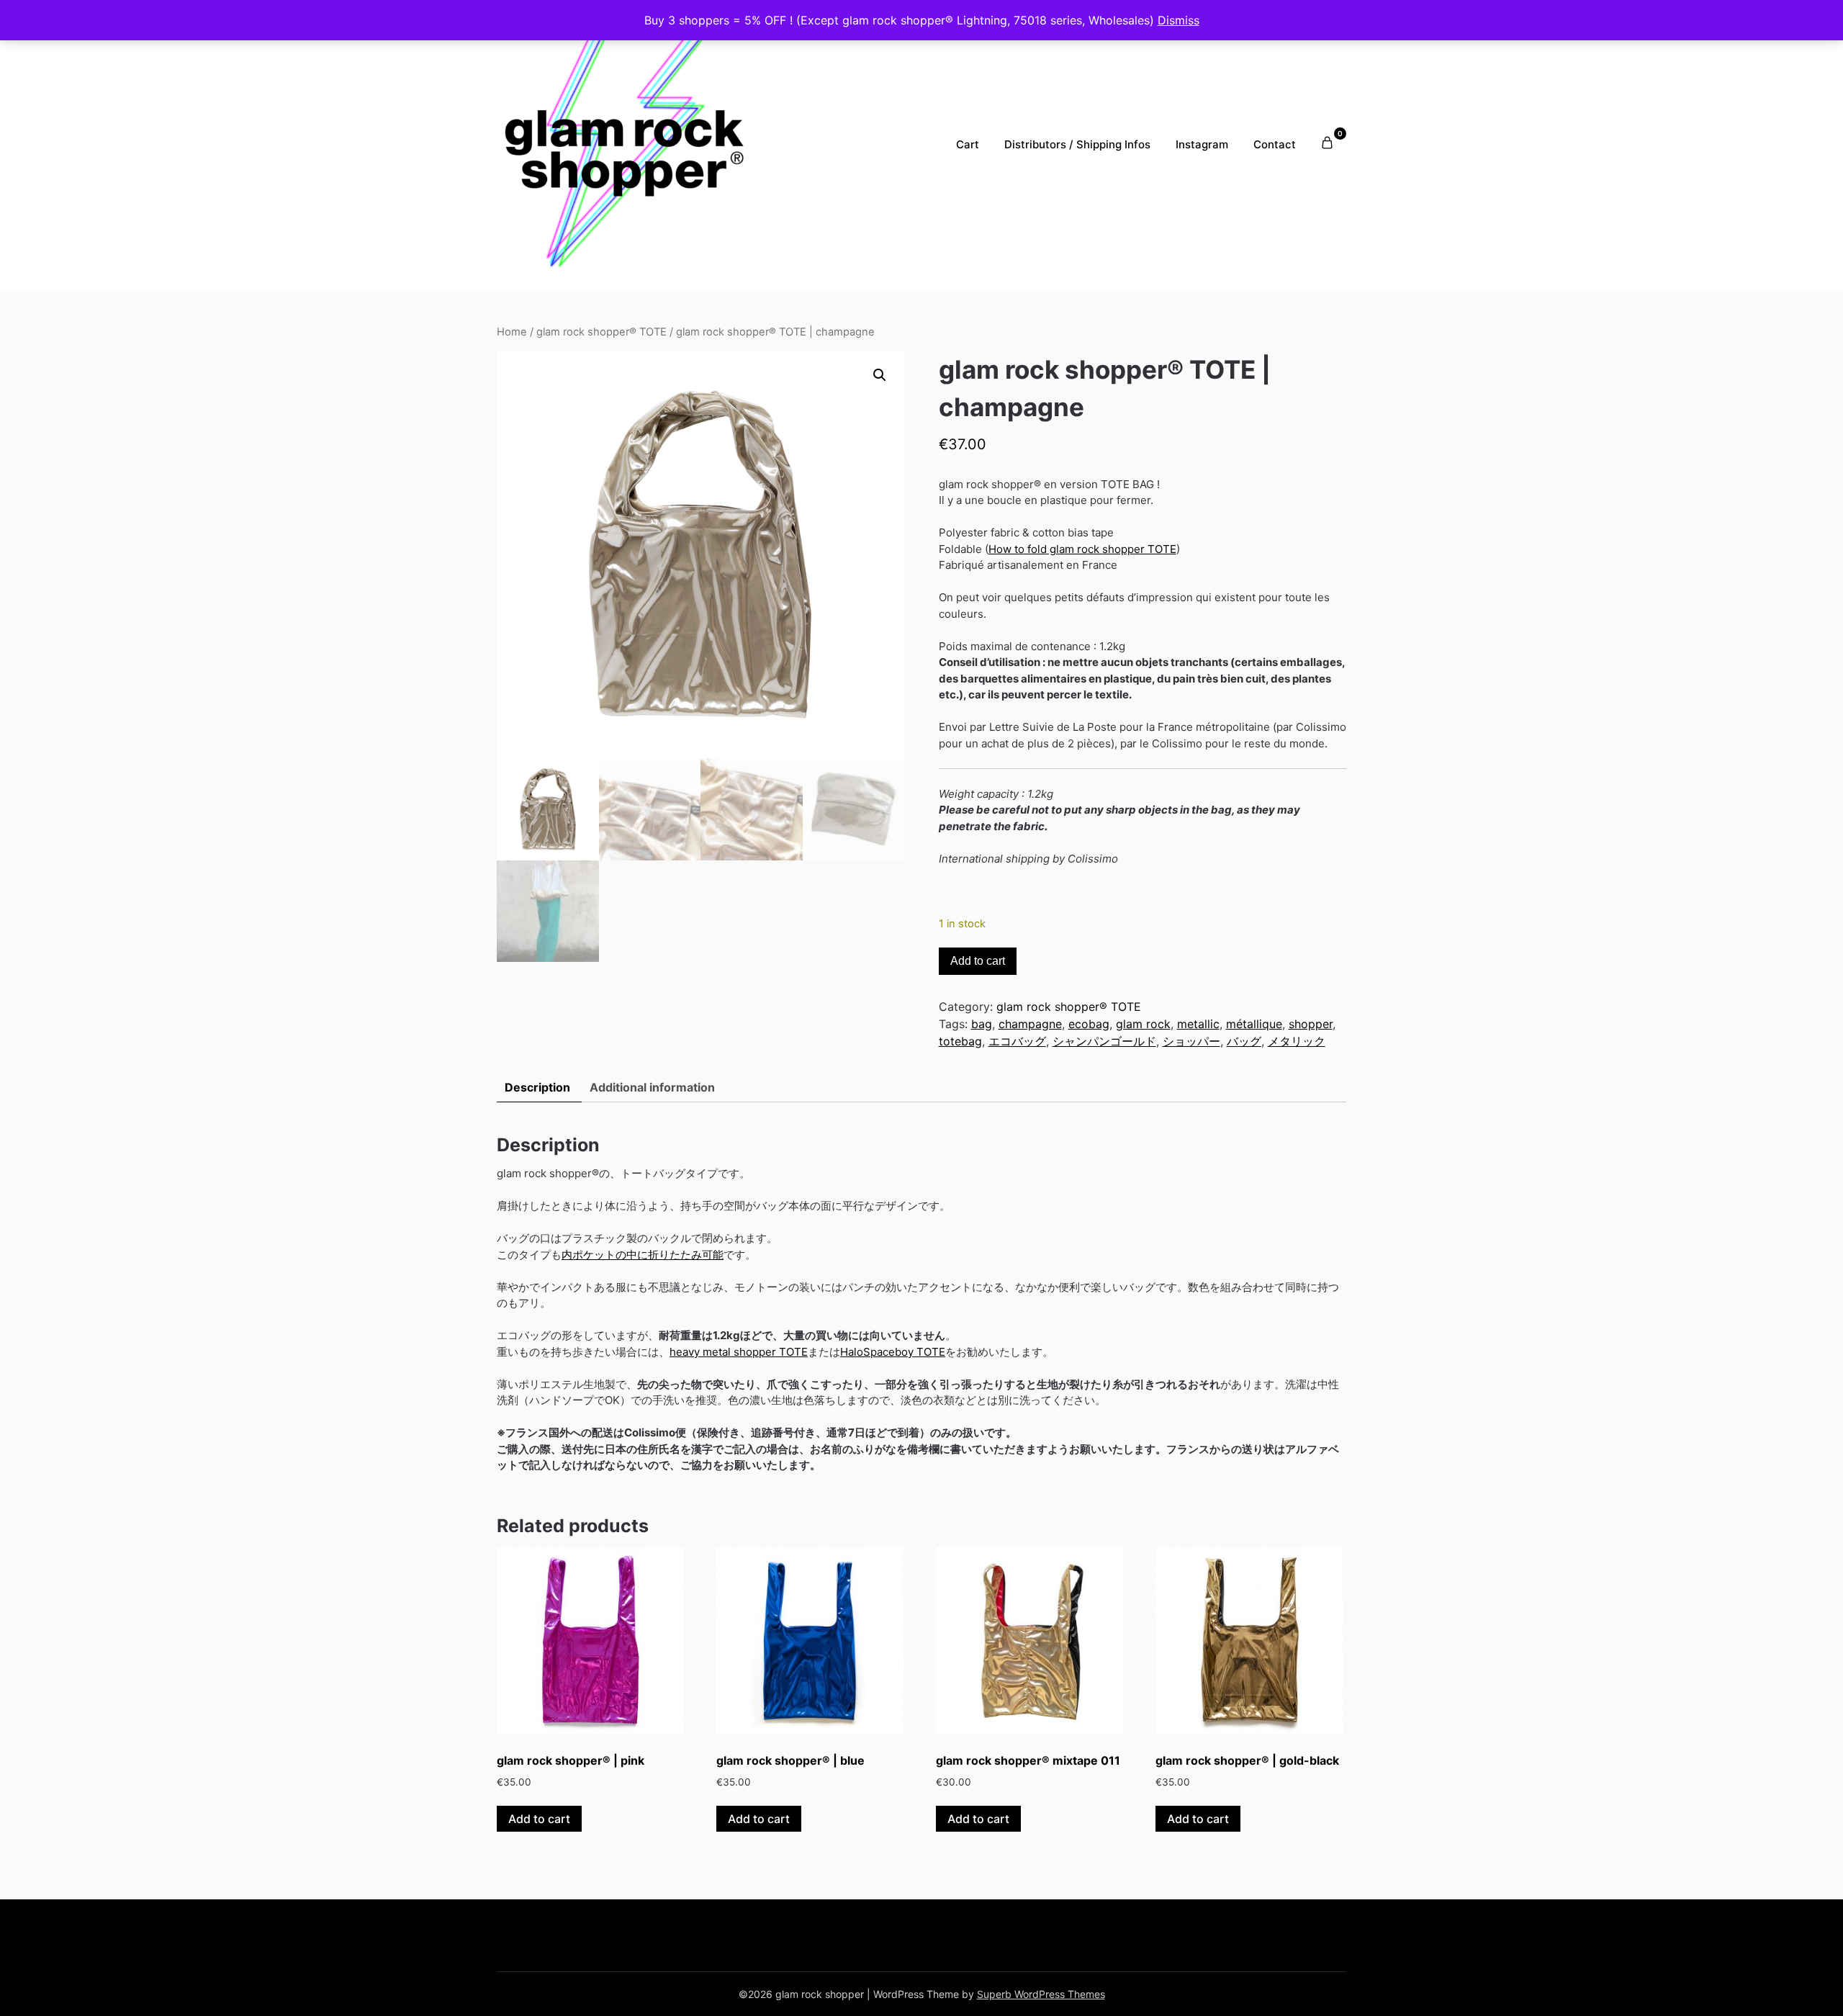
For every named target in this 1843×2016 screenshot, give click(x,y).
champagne (1030, 1024)
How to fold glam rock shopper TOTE (1082, 549)
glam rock (1143, 1024)
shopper (1311, 1024)
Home (512, 332)
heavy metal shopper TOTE (739, 1352)
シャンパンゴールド (1104, 1041)
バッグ (1244, 1041)
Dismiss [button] (1179, 20)
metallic (1198, 1024)
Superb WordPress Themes (1041, 1994)
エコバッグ (1017, 1041)
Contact (1275, 144)
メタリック (1297, 1041)
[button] (880, 375)
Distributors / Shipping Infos (1077, 144)
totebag (960, 1041)
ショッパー (1191, 1041)
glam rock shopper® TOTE (601, 332)
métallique (1254, 1024)
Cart (968, 144)
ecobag (1089, 1024)
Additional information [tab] (652, 1087)
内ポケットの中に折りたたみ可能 (643, 1255)
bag (982, 1024)
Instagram (1202, 144)
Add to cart (978, 961)
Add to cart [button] (539, 1819)
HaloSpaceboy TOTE (893, 1352)
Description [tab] (537, 1087)
